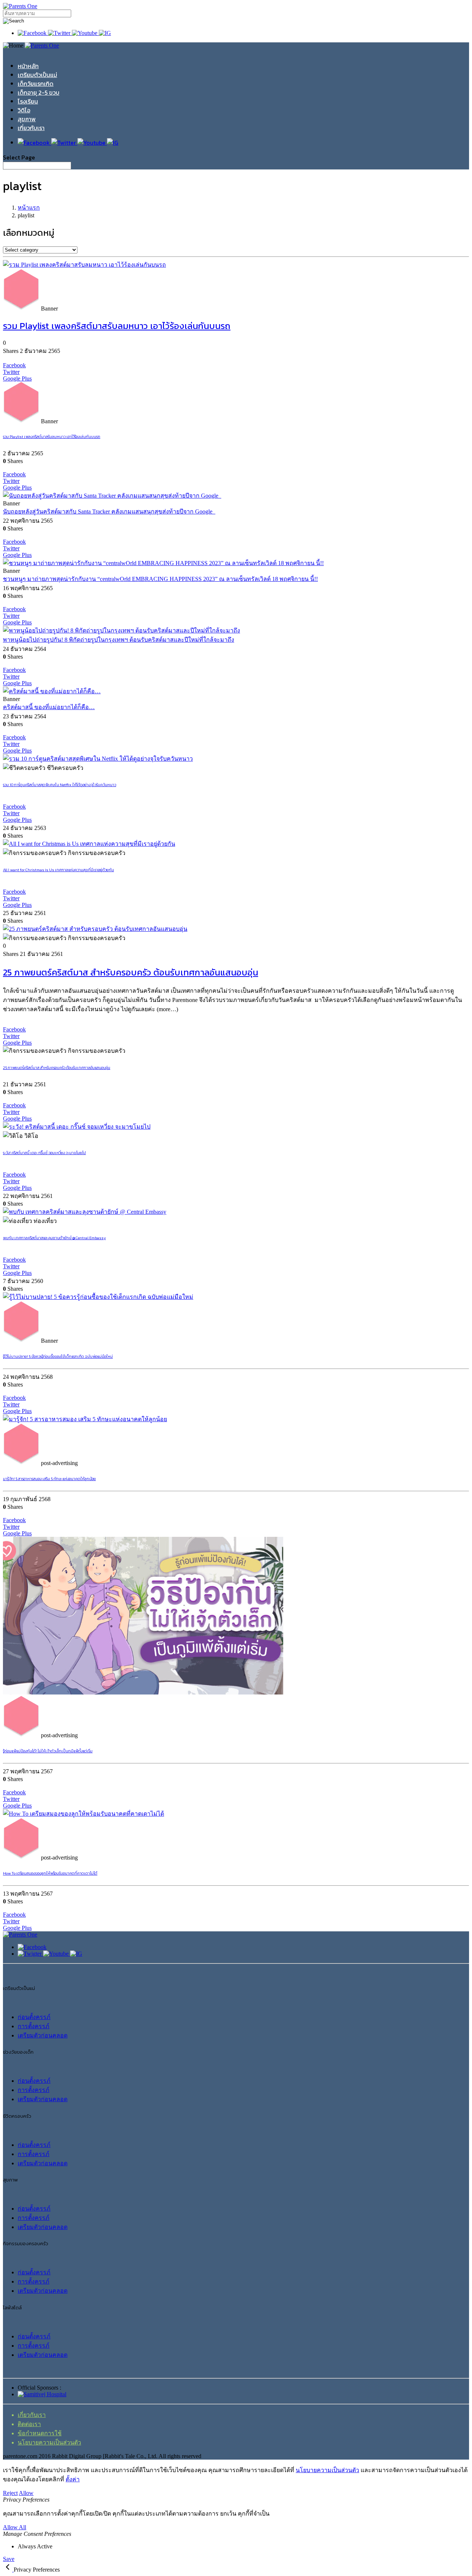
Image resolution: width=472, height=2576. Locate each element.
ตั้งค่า (73, 2479)
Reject (10, 2493)
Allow (26, 2493)
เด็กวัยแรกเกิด (36, 84)
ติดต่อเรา (29, 2424)
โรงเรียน (28, 101)
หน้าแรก (29, 208)
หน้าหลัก (28, 66)
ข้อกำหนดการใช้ (40, 2433)
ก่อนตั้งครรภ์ (34, 2017)
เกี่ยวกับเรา (31, 128)
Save (9, 2559)
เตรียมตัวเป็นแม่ (37, 75)
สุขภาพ (27, 119)
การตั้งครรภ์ (34, 2026)
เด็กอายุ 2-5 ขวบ (39, 92)
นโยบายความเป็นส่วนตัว (49, 2442)
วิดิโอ (24, 110)
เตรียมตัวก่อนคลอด (43, 2035)
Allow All (15, 2527)
